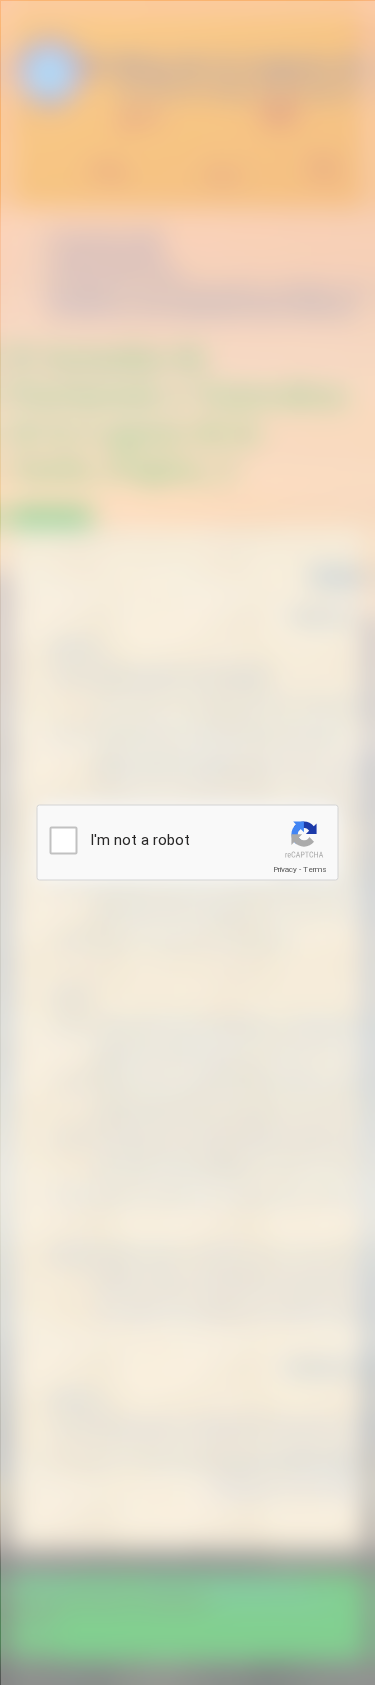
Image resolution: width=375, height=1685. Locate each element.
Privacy (285, 869)
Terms (315, 869)
